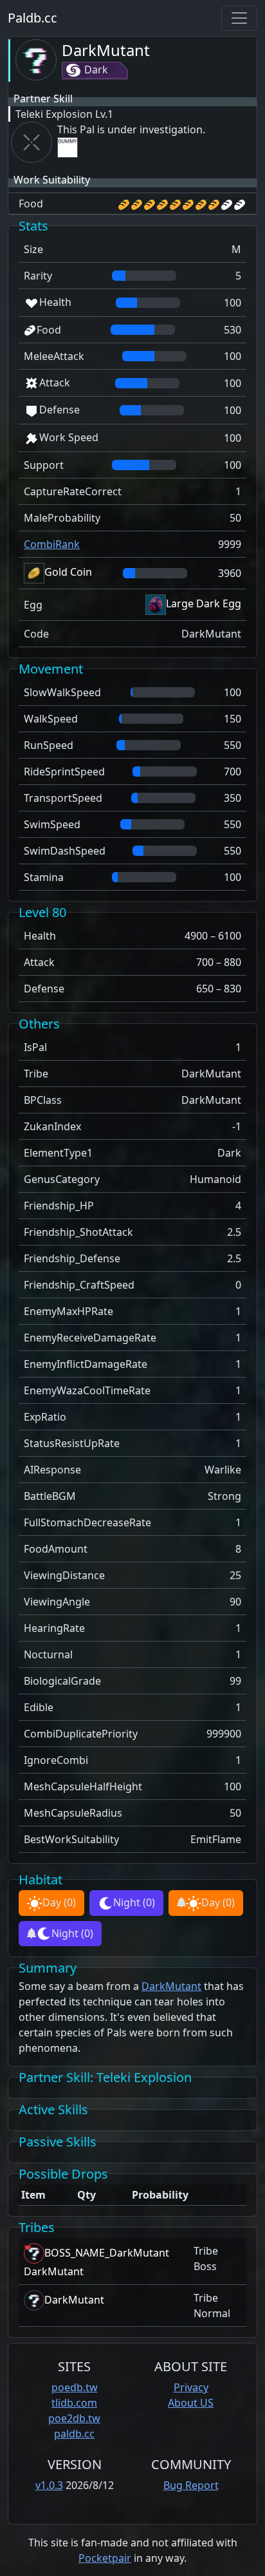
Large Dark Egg (204, 603)
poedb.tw (75, 2387)
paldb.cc (74, 2434)
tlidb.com (74, 2403)
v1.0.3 (49, 2485)
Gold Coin (68, 572)
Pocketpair (105, 2558)
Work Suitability (52, 180)
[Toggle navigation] (239, 18)
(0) (59, 1902)
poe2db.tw (74, 2418)
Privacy (191, 2387)
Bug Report (191, 2485)
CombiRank (52, 544)
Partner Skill (43, 99)
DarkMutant (106, 50)
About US (191, 2403)
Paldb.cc (32, 18)
